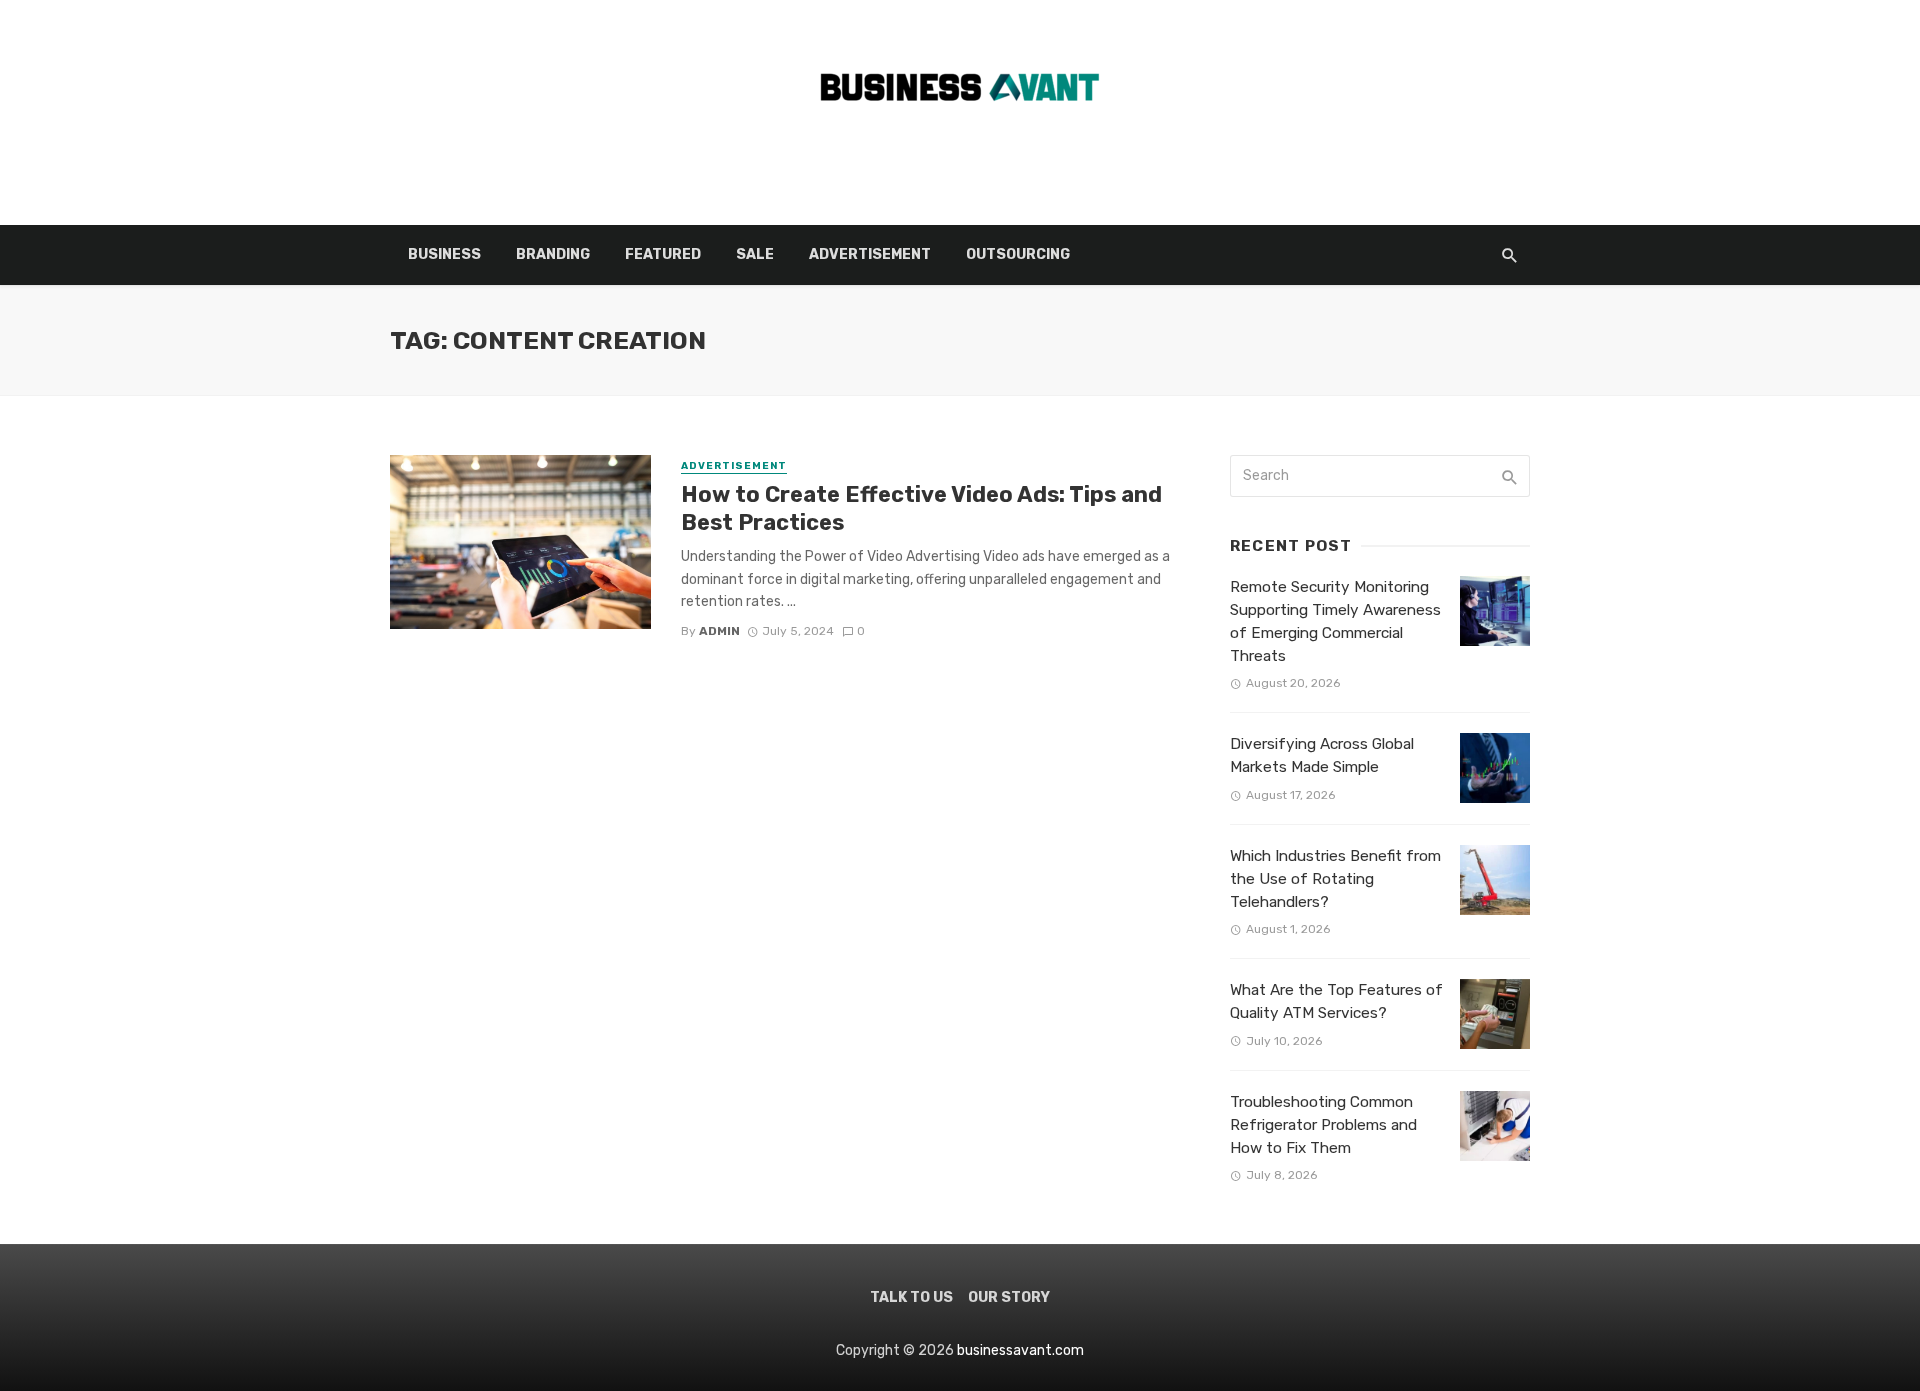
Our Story (1009, 1297)
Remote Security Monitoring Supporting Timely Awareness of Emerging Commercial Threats (1335, 621)
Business (444, 254)
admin (719, 631)
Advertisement (870, 254)
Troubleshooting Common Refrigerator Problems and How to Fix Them (1323, 1125)
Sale (755, 254)
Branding (553, 254)
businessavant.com (1020, 1350)
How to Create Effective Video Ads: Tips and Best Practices (921, 508)
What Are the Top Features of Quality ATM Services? (1336, 1001)
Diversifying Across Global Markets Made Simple (1322, 755)
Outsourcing (1018, 254)
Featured (663, 254)
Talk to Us (911, 1297)
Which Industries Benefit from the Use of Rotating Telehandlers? (1335, 879)
